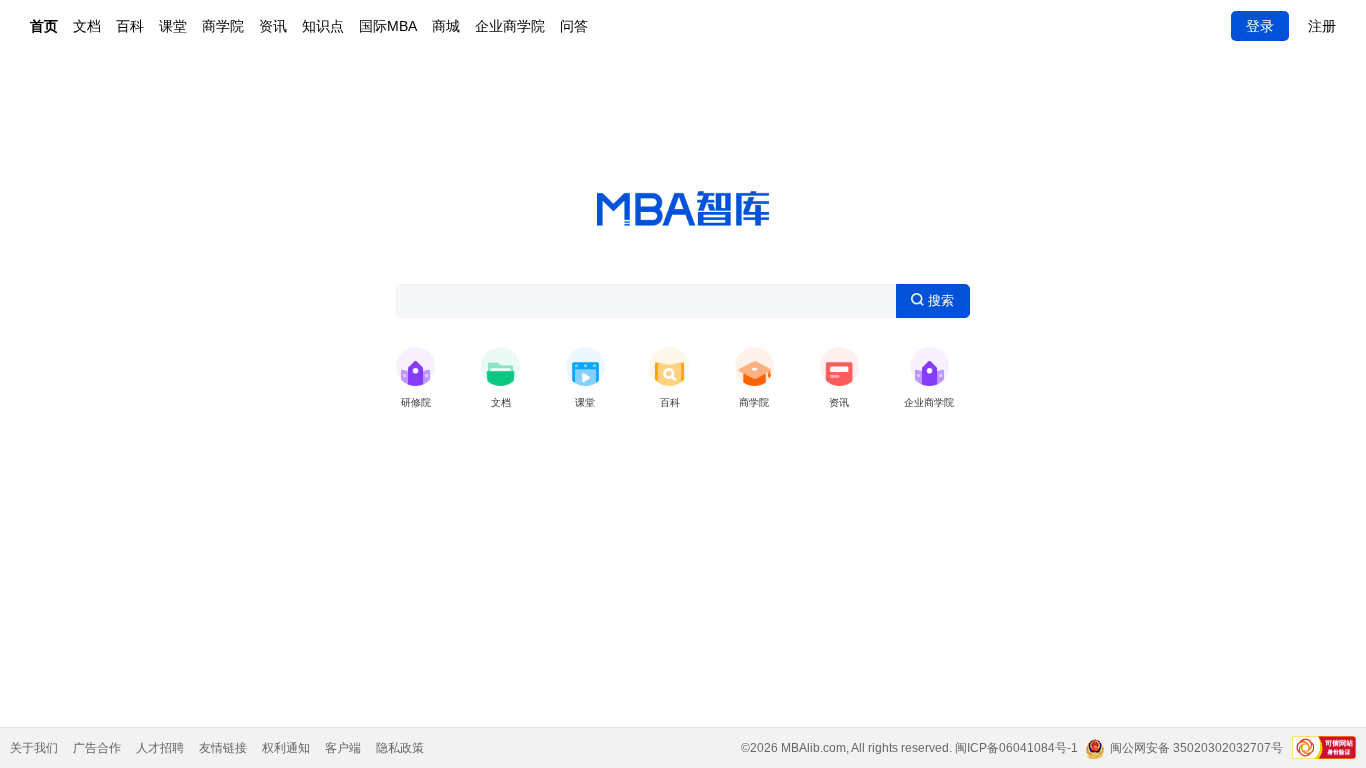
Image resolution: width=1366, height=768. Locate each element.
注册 (1322, 26)
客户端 (343, 748)
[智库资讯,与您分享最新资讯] (839, 366)
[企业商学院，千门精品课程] (929, 366)
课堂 (173, 26)
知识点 (323, 26)
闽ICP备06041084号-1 (1016, 748)
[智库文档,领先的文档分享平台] (500, 366)
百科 (130, 26)
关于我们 (34, 748)
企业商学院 (510, 26)
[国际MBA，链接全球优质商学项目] (754, 366)
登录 (1260, 26)
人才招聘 (160, 748)
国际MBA (388, 26)
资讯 (273, 26)
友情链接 (223, 748)
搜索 (939, 300)
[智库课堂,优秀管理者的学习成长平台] (585, 366)
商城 (446, 26)
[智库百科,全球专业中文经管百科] (669, 366)
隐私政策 (400, 748)
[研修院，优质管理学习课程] (415, 366)
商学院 (223, 26)
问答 (574, 26)
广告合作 (97, 748)
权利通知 (286, 748)
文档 (87, 26)
